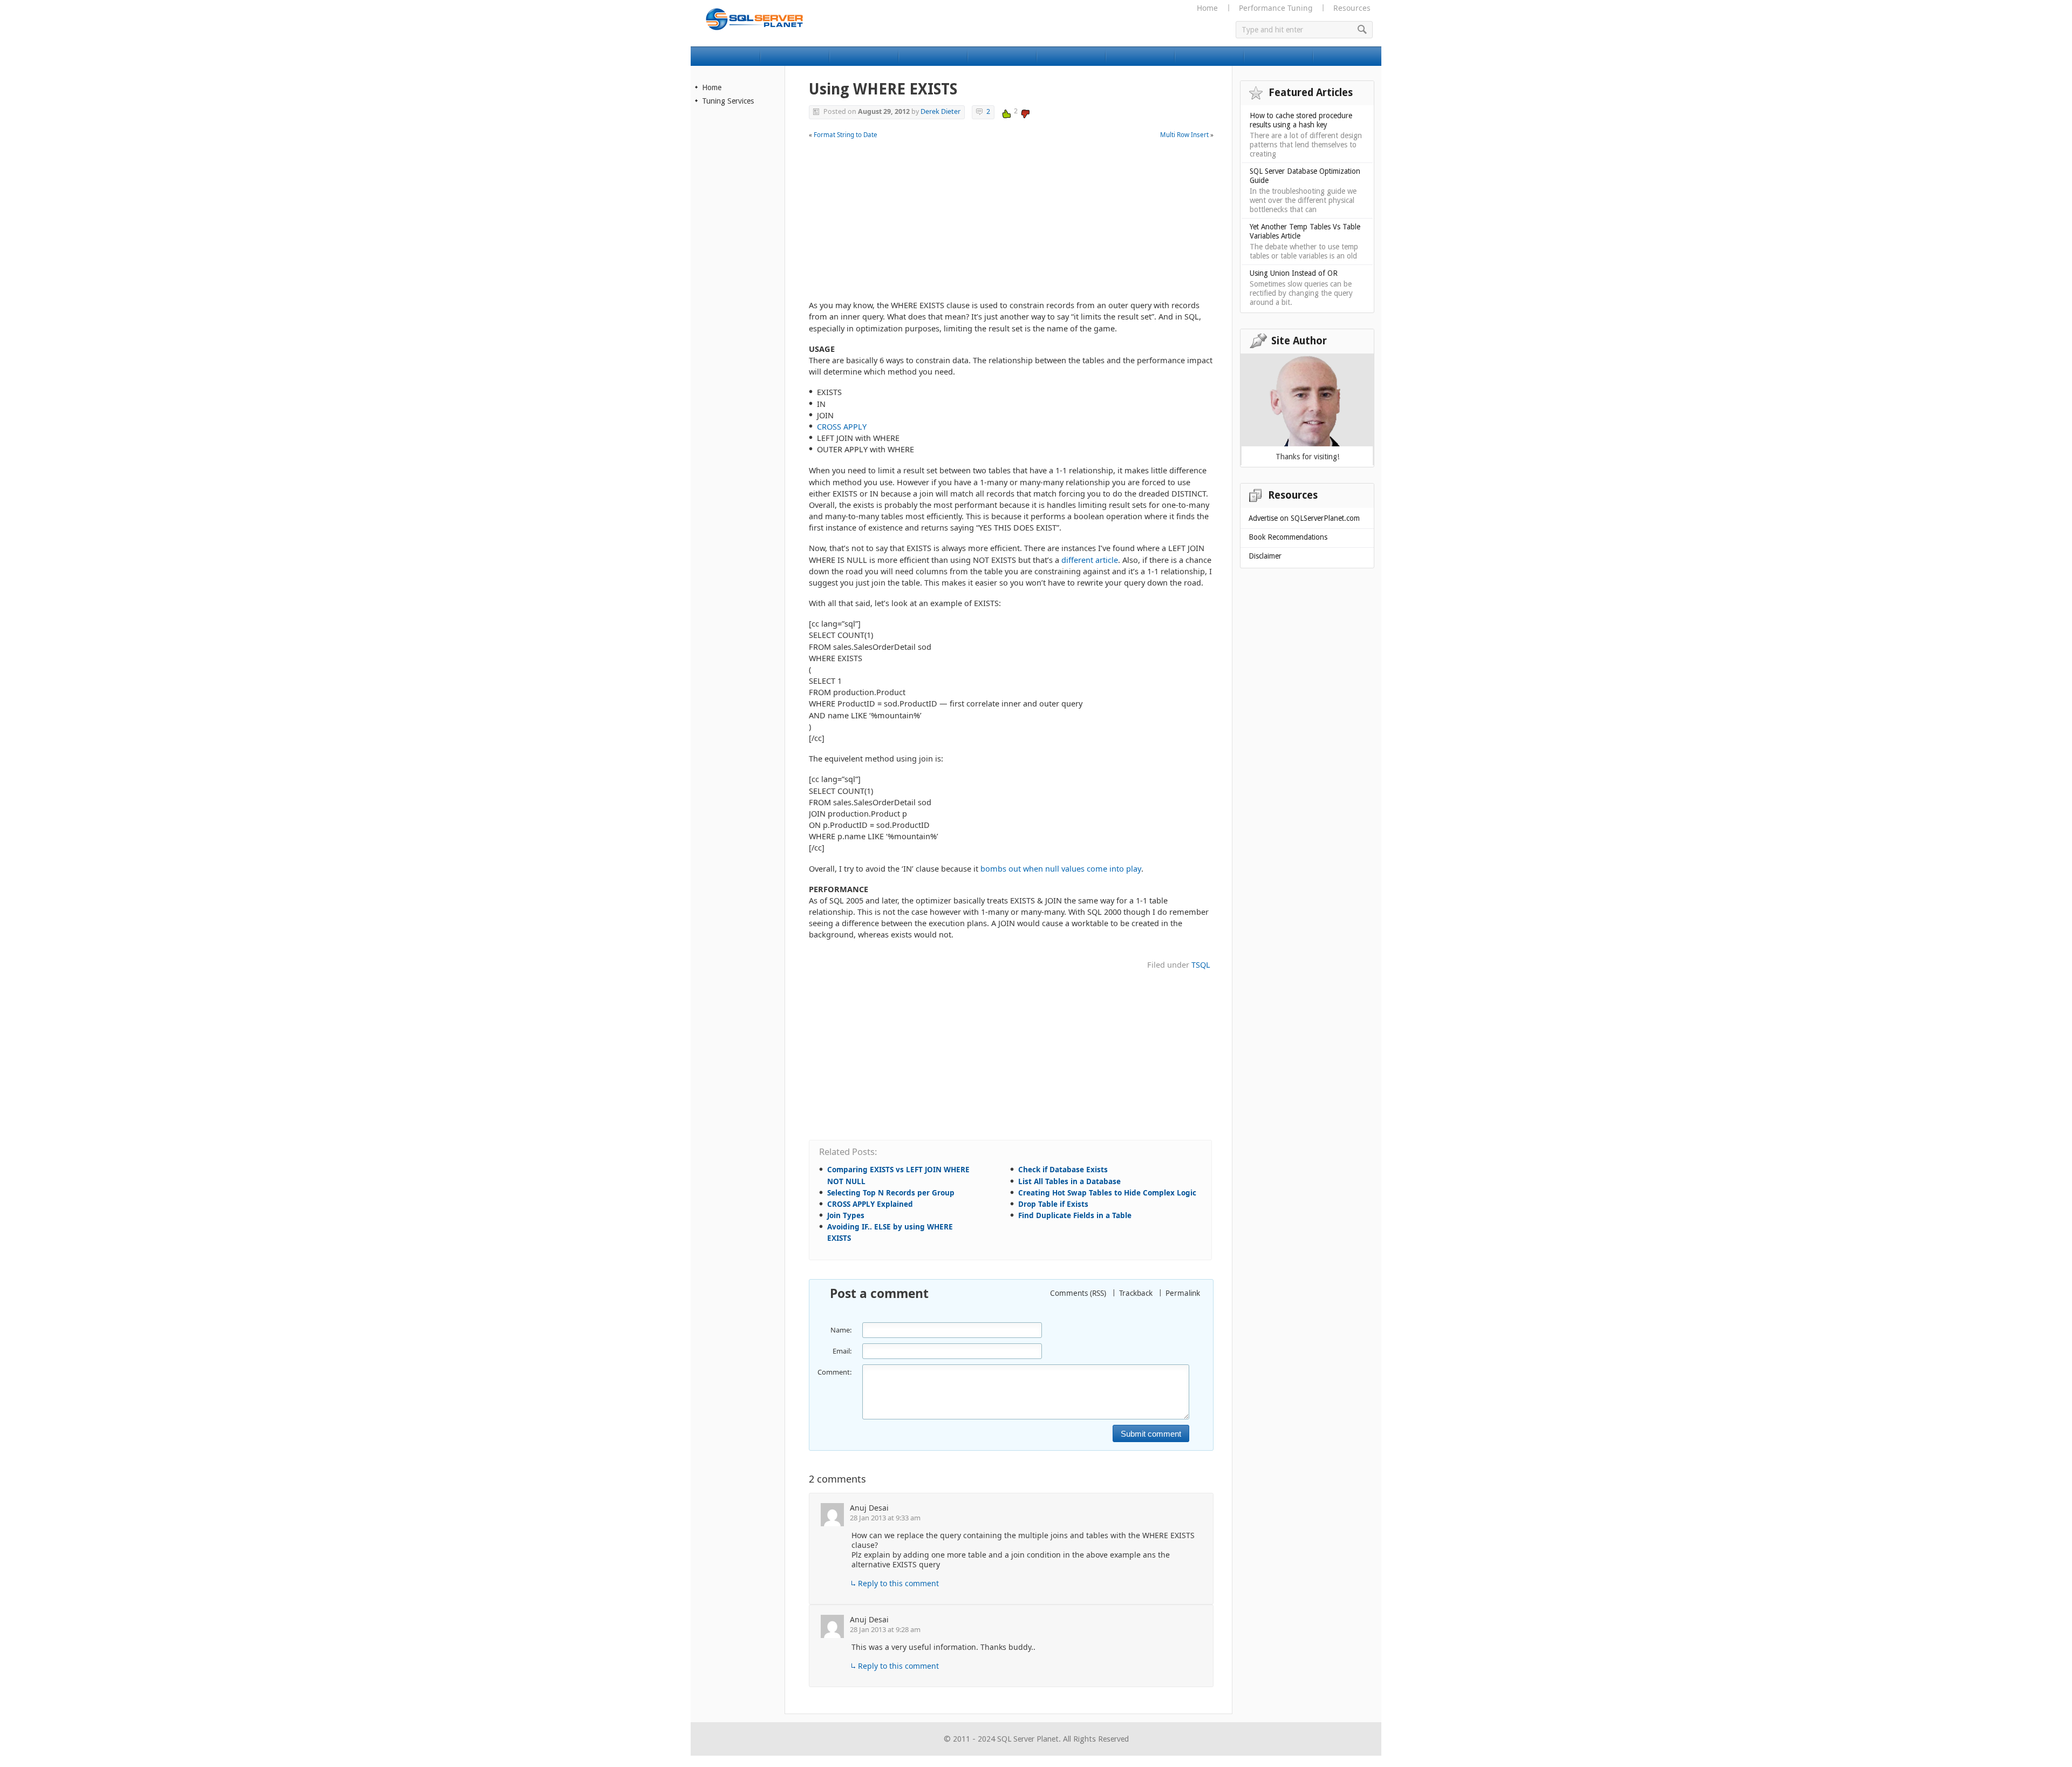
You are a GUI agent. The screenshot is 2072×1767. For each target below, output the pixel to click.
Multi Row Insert (1184, 135)
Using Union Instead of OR (1294, 273)
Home (1207, 8)
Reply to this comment (898, 1583)
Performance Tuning (1276, 8)
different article (1090, 560)
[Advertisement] (1011, 224)
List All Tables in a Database (1069, 1181)
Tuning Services (728, 101)
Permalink (1183, 1293)
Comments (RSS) (1078, 1293)
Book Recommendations (1288, 537)
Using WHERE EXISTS (883, 89)
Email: (842, 1351)
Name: (841, 1330)
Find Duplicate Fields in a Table (1075, 1215)
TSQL (1201, 964)
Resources (1352, 8)
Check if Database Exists (1063, 1170)
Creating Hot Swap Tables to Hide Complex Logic (1107, 1193)
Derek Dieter (940, 111)
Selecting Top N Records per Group (891, 1193)
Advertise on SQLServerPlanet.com (1304, 518)
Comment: (834, 1372)
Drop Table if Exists (1053, 1204)
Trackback (1136, 1293)
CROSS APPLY (842, 426)
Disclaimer (1265, 556)
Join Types (846, 1215)
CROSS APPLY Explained (870, 1204)
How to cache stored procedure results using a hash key (1301, 120)
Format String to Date (846, 135)
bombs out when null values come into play (1061, 868)
